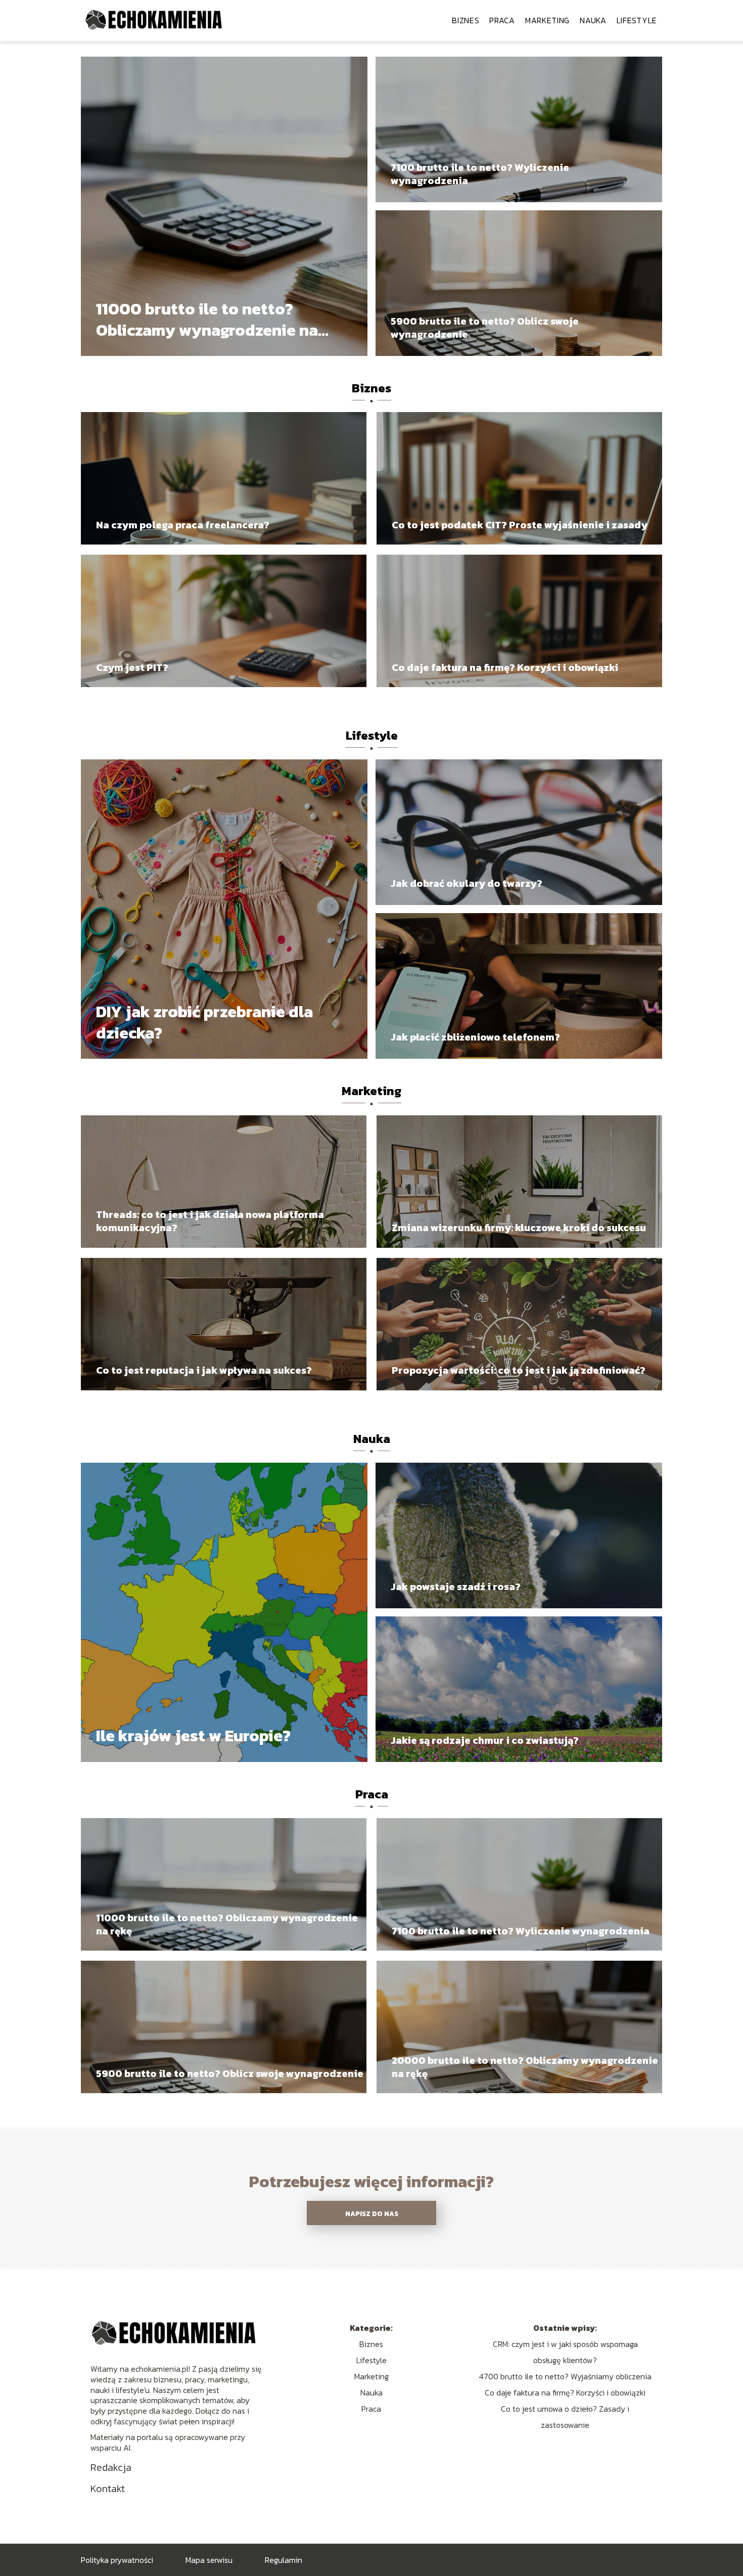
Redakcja (111, 2467)
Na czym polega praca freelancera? (183, 525)
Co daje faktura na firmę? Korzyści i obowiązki (505, 667)
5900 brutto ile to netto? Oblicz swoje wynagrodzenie (485, 328)
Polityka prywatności (117, 2560)
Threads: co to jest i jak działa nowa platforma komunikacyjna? (210, 1221)
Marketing (547, 20)
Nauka (593, 20)
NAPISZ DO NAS (372, 2213)
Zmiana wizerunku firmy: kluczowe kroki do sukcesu (519, 1228)
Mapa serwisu (209, 2560)
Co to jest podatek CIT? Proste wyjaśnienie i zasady (520, 525)
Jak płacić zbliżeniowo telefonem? (475, 1037)
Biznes (466, 20)
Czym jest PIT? (132, 667)
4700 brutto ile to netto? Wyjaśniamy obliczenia (565, 2376)
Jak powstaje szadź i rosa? (456, 1587)
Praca (502, 20)
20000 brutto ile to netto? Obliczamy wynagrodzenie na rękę (525, 2067)
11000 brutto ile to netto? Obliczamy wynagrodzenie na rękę (207, 320)
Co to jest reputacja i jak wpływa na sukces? (204, 1370)
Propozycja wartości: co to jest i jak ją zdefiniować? (519, 1370)
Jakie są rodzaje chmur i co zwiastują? (485, 1740)
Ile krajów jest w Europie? (193, 1736)
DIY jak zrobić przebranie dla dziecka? (204, 1023)
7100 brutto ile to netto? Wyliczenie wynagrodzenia (480, 174)
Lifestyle (637, 20)
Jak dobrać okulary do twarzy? (467, 883)
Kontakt (108, 2489)
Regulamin (284, 2560)
